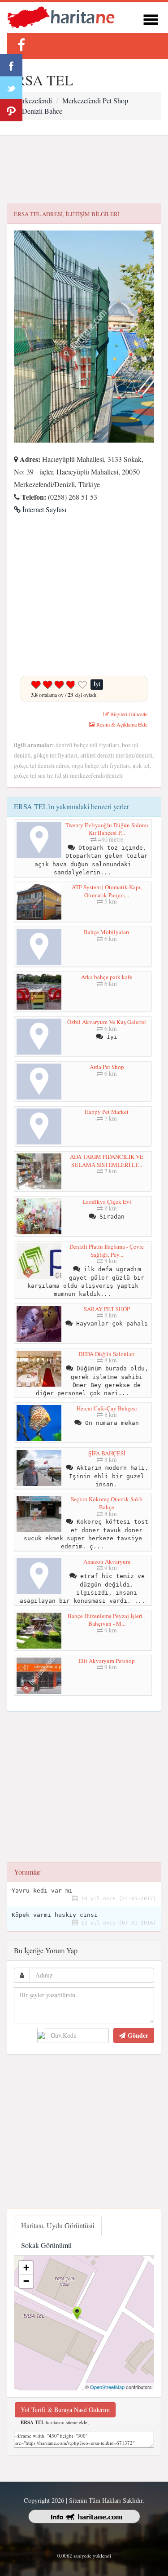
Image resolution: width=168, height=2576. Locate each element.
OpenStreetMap (107, 2387)
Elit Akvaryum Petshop (107, 1661)
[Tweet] (11, 88)
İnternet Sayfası (43, 509)
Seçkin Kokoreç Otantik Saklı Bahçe (107, 1503)
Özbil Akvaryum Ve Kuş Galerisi (107, 1022)
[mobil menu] (151, 18)
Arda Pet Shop (107, 1067)
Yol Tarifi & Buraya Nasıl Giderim (65, 2410)
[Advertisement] (84, 170)
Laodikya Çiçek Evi (107, 1202)
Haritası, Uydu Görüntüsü (58, 2225)
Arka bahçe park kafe (107, 977)
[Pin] (11, 110)
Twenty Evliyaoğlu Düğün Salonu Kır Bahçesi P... (107, 829)
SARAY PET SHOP (107, 1309)
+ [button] (26, 2268)
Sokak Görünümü (46, 2245)
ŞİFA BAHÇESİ (107, 1453)
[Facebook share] (11, 65)
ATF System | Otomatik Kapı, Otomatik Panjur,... (107, 891)
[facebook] (21, 45)
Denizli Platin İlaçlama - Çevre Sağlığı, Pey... (107, 1250)
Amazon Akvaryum (107, 1561)
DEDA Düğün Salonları (107, 1354)
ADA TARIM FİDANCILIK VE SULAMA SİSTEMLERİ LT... (107, 1161)
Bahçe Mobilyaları (107, 932)
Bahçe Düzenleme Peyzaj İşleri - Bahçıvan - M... (107, 1620)
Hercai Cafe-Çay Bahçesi (107, 1408)
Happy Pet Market (107, 1112)
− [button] (26, 2281)
